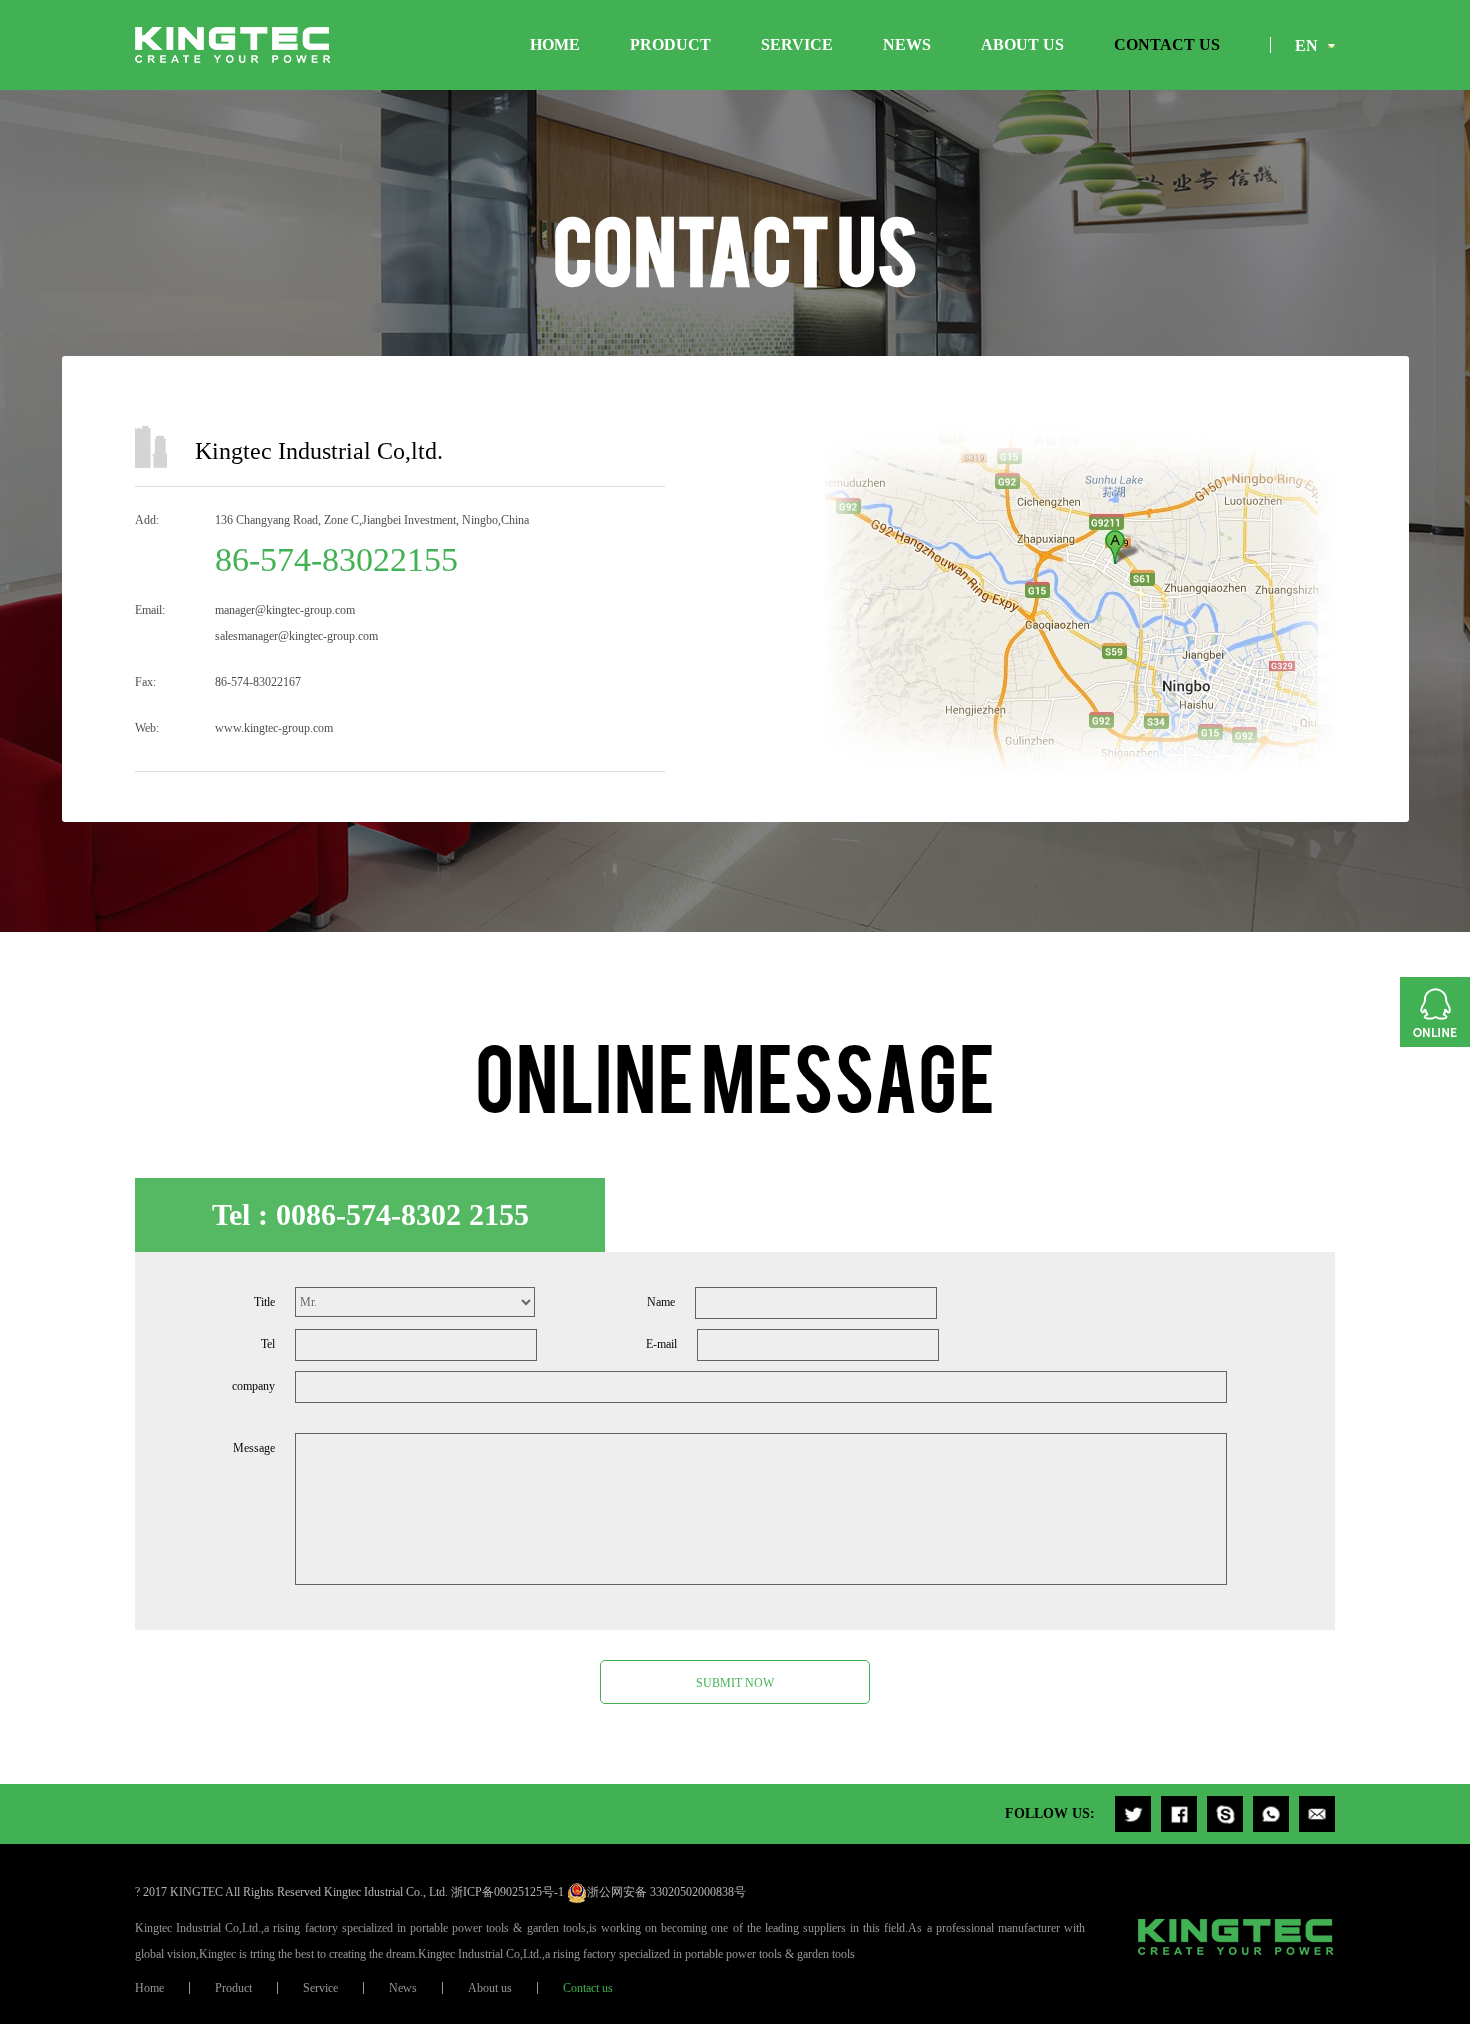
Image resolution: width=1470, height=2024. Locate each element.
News (907, 44)
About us (1022, 44)
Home (555, 44)
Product (670, 44)
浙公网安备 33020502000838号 (666, 1892)
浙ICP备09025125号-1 (507, 1892)
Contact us (1167, 44)
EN (1306, 45)
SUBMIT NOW (735, 1683)
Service (797, 44)
